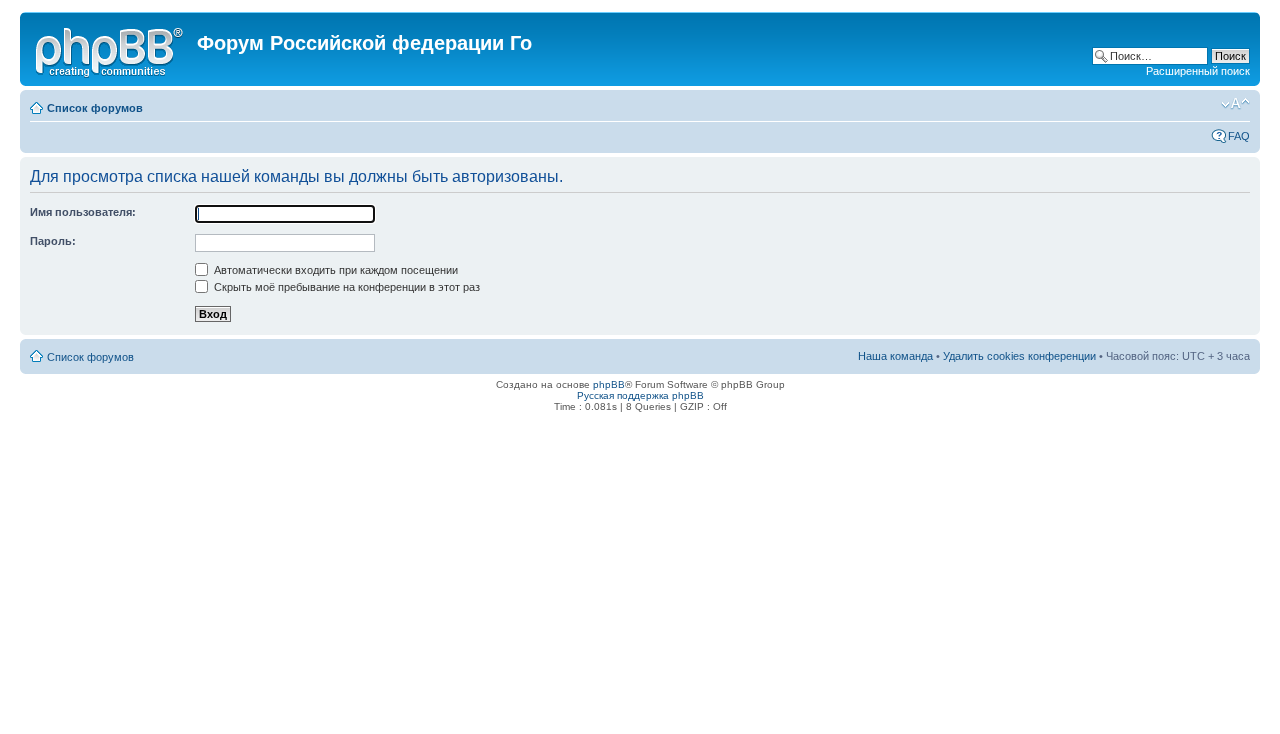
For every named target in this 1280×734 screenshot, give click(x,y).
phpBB (609, 384)
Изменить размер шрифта (1235, 104)
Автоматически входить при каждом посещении (334, 270)
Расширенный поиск (1198, 71)
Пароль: (53, 241)
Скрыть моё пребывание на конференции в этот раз (345, 287)
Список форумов (95, 108)
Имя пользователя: (83, 212)
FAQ (1239, 136)
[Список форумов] (111, 49)
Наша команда (895, 356)
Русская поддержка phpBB (640, 395)
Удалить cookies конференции (1019, 356)
